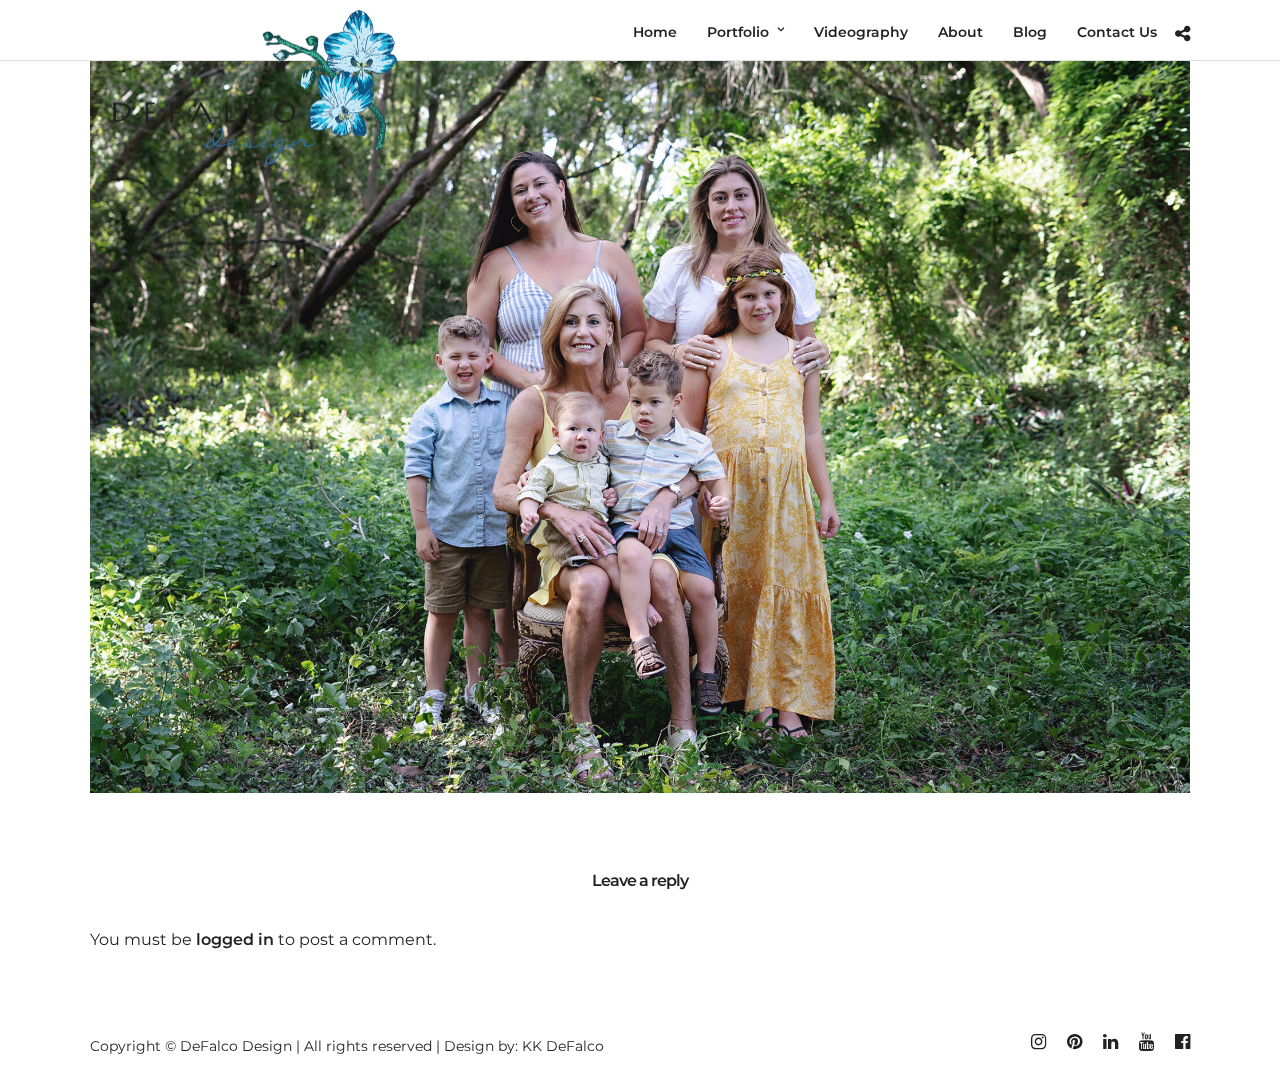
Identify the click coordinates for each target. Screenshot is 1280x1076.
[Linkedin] (1110, 1042)
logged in (235, 939)
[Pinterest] (1074, 1042)
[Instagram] (1038, 1042)
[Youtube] (1146, 1042)
